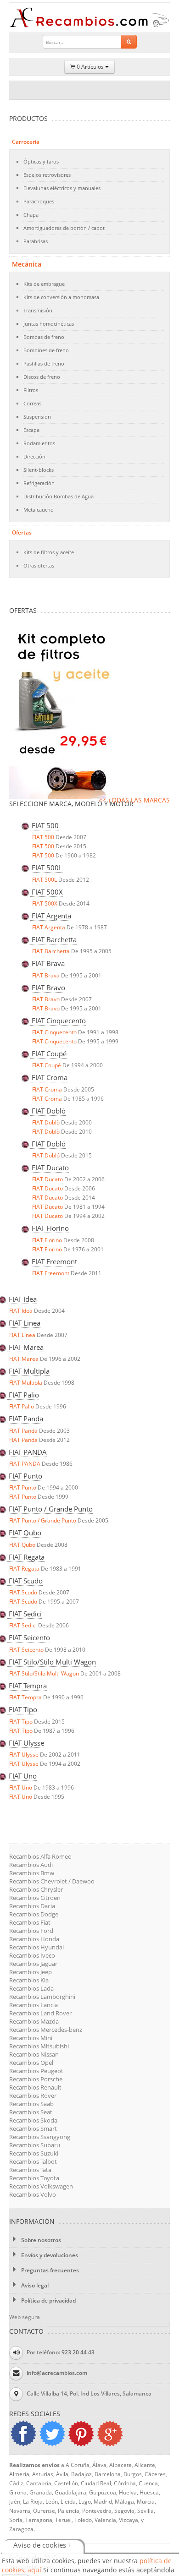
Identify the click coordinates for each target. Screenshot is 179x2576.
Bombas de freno (44, 337)
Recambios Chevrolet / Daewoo (52, 1881)
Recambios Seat (31, 2112)
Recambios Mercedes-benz (46, 2030)
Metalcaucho (39, 510)
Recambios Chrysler (36, 1889)
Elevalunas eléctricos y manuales (62, 188)
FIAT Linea (22, 1335)
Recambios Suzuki (34, 2153)
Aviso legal (34, 2285)
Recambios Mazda (34, 2021)
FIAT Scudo (23, 1592)
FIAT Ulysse (24, 1755)
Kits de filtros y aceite (49, 552)
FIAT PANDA (25, 1464)
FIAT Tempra (25, 1697)
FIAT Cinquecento (54, 1032)
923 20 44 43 (78, 2352)
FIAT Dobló (46, 1155)
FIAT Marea (24, 1359)
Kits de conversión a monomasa (61, 297)
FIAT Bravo (46, 999)
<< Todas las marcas (134, 800)
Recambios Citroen (35, 1898)
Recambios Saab (31, 2104)
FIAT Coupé (47, 1065)
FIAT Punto (23, 1487)
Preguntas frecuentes (49, 2270)
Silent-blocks (39, 470)
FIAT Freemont (51, 1273)
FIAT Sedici (23, 1625)
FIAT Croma (47, 1089)
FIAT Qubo (22, 1545)
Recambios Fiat (30, 1922)
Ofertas (22, 532)
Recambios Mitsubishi (39, 2046)
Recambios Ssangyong (40, 2137)
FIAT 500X (45, 903)
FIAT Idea (21, 1311)
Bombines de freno (46, 350)
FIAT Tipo (21, 1722)
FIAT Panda (23, 1431)
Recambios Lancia (34, 2005)
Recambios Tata (30, 2170)
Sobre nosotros (40, 2240)
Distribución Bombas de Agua (59, 496)
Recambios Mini (31, 2038)
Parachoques (39, 201)
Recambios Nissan (34, 2054)
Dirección (34, 456)
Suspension (37, 417)
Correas (32, 403)
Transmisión (38, 310)
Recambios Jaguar (33, 1964)
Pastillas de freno (44, 363)
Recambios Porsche (36, 2079)
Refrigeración (39, 483)
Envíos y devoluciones (49, 2255)
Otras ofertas (39, 565)
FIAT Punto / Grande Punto (43, 1520)
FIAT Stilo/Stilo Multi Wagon (44, 1673)
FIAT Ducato (48, 1179)
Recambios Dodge (34, 1914)
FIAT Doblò (46, 1122)
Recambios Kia (29, 1980)
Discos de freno (42, 377)
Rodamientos (39, 443)
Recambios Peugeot (36, 2071)
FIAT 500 (43, 837)
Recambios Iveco (32, 1955)
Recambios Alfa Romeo (40, 1856)
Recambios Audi (31, 1865)
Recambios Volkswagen (41, 2186)
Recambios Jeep (31, 1972)
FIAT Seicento (26, 1650)
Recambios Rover (33, 2096)
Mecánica (27, 264)
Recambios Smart (33, 2128)
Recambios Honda (34, 1939)
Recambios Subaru (35, 2145)
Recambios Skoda (33, 2120)
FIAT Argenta (49, 927)
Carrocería (26, 142)
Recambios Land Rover (40, 2013)
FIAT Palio (22, 1406)
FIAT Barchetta (51, 951)
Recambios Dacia (32, 1906)
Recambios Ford (31, 1931)
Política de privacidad (48, 2300)
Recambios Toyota (34, 2178)
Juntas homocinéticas (49, 324)
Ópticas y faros (41, 161)
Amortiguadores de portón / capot (64, 228)
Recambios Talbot (33, 2161)
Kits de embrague (44, 284)
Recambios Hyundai (36, 1947)
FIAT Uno (21, 1787)
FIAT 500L (45, 880)
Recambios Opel (31, 2063)
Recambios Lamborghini (42, 1997)
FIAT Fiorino (47, 1240)
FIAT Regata (24, 1569)
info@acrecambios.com (57, 2373)
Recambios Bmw (32, 1873)
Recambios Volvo (33, 2194)
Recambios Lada (31, 1988)
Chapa (31, 215)
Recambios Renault (35, 2087)
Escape (31, 430)
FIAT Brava (46, 975)
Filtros (31, 390)
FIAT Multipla (26, 1383)
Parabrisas (36, 241)
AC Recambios (90, 18)
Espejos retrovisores (47, 175)
